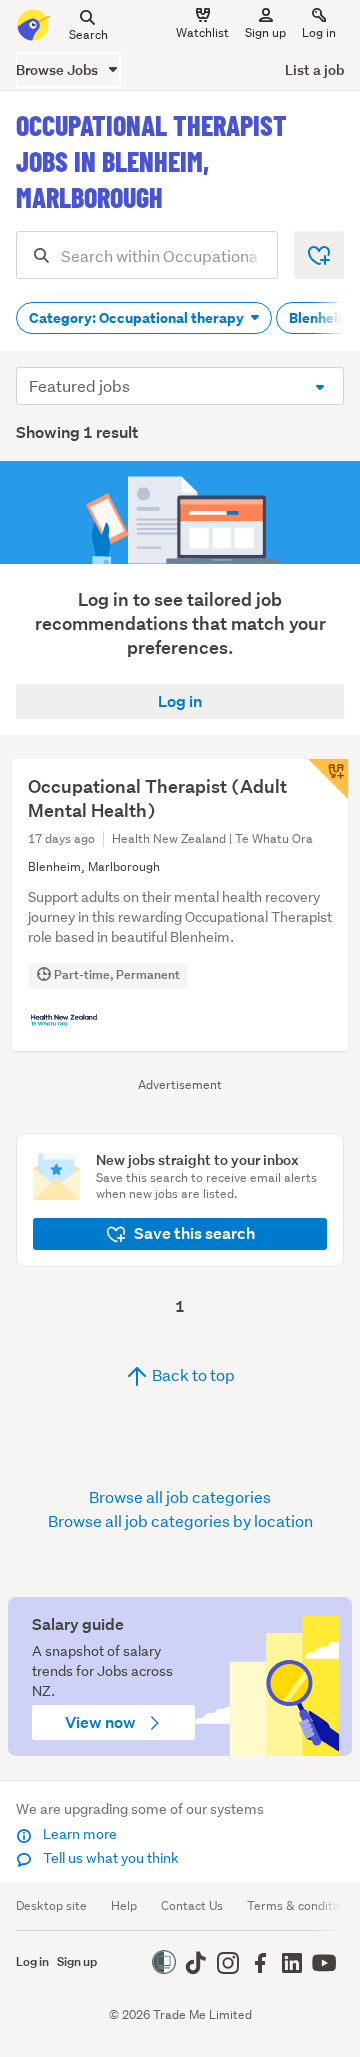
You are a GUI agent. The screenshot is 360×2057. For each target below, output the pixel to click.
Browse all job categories (180, 1496)
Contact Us (192, 1905)
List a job (314, 69)
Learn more (78, 1834)
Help (124, 1905)
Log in (319, 32)
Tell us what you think (109, 1858)
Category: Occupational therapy (138, 318)
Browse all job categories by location (180, 1520)
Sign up (265, 32)
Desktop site (51, 1905)
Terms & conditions (301, 1905)
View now (102, 1722)
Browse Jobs (58, 69)
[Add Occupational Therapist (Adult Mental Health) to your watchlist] (328, 779)
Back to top (192, 1374)
